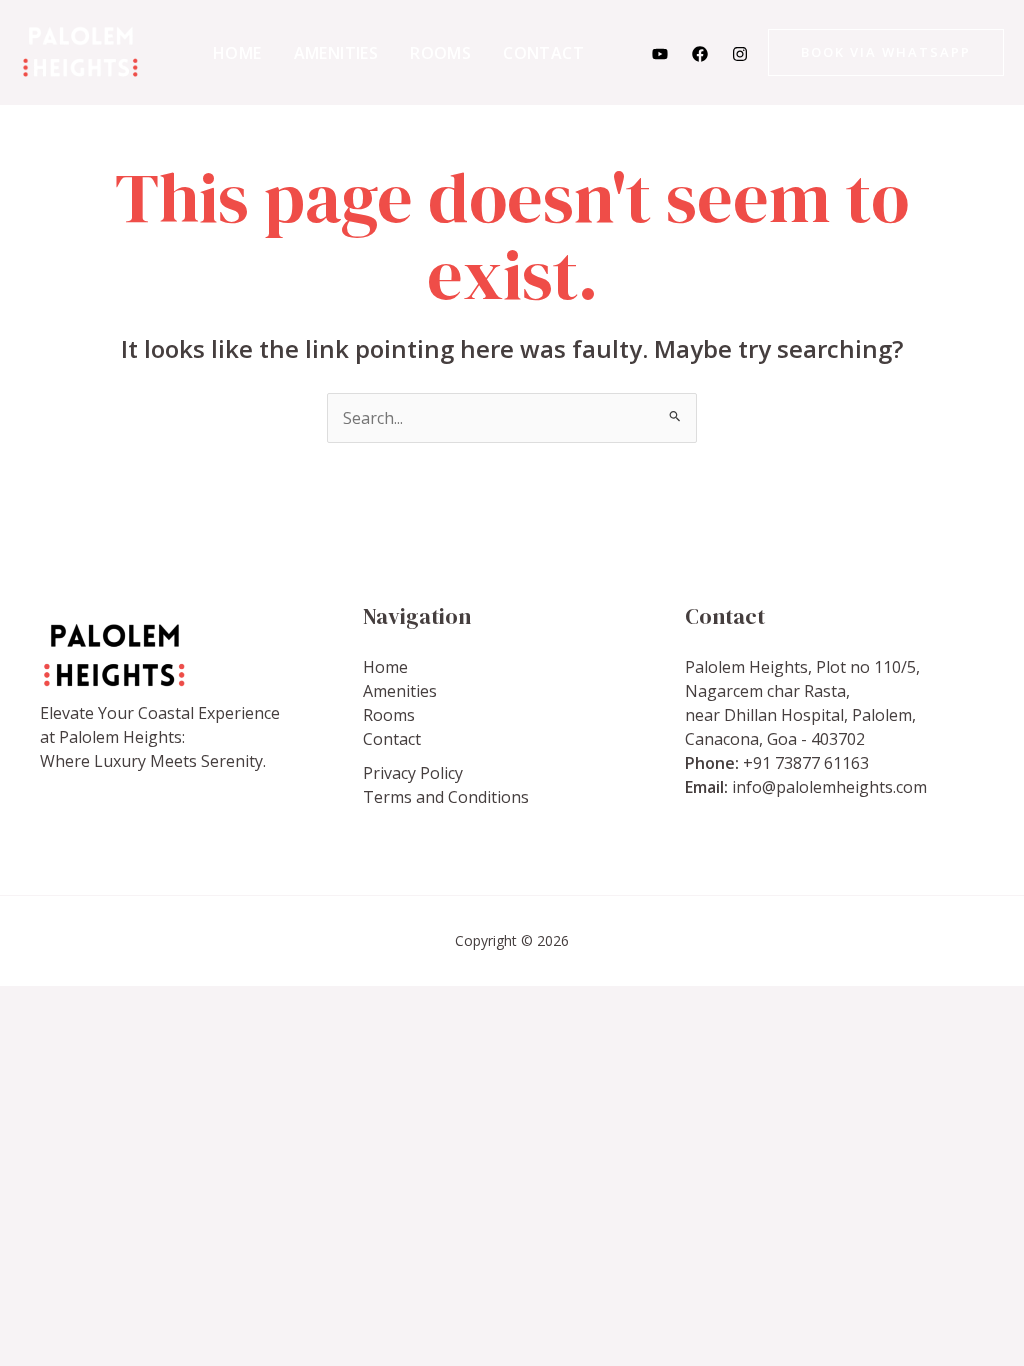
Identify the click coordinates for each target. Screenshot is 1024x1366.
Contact (543, 53)
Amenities (336, 53)
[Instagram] (740, 54)
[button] (886, 52)
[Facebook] (700, 54)
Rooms (440, 53)
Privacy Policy (413, 773)
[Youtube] (660, 54)
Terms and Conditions (446, 797)
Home (237, 53)
